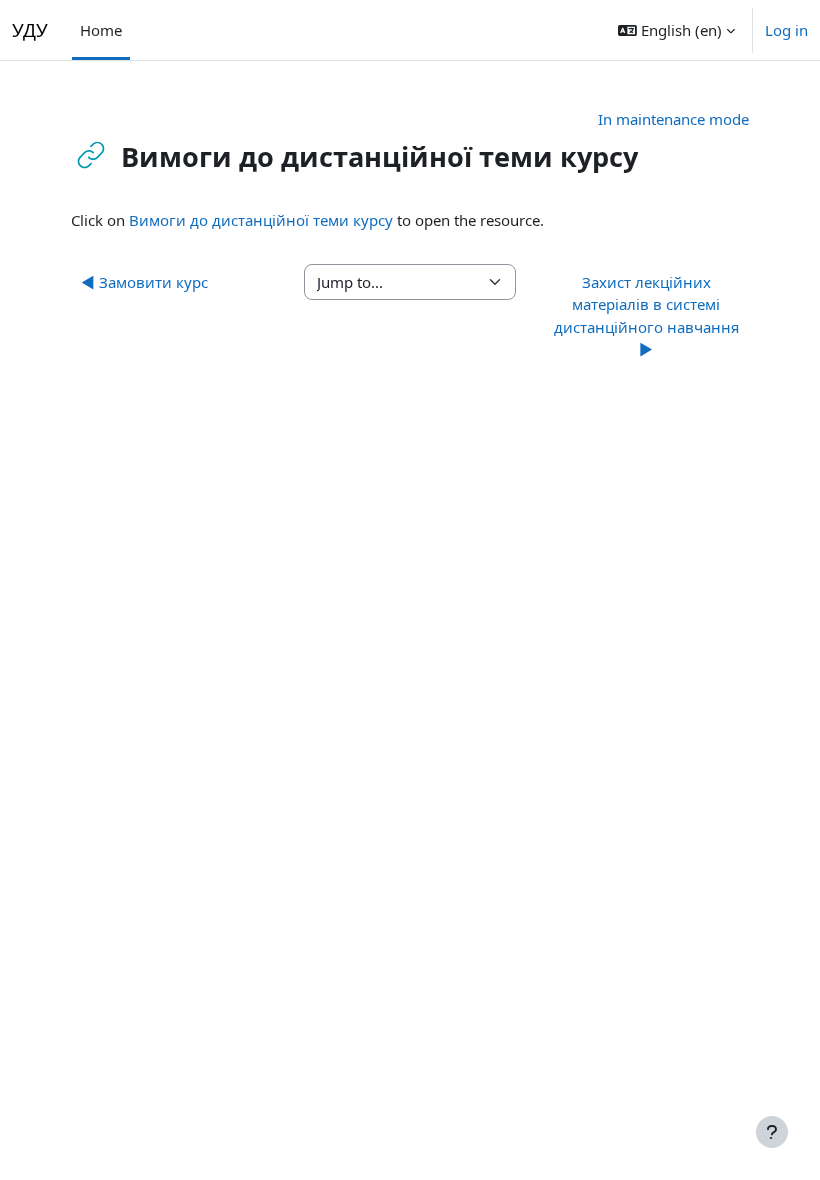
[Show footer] (772, 1132)
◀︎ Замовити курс (144, 282)
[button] (676, 30)
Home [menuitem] (101, 30)
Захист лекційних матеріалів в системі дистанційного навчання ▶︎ (646, 316)
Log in (786, 30)
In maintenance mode (673, 119)
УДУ (30, 29)
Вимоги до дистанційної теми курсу (263, 220)
